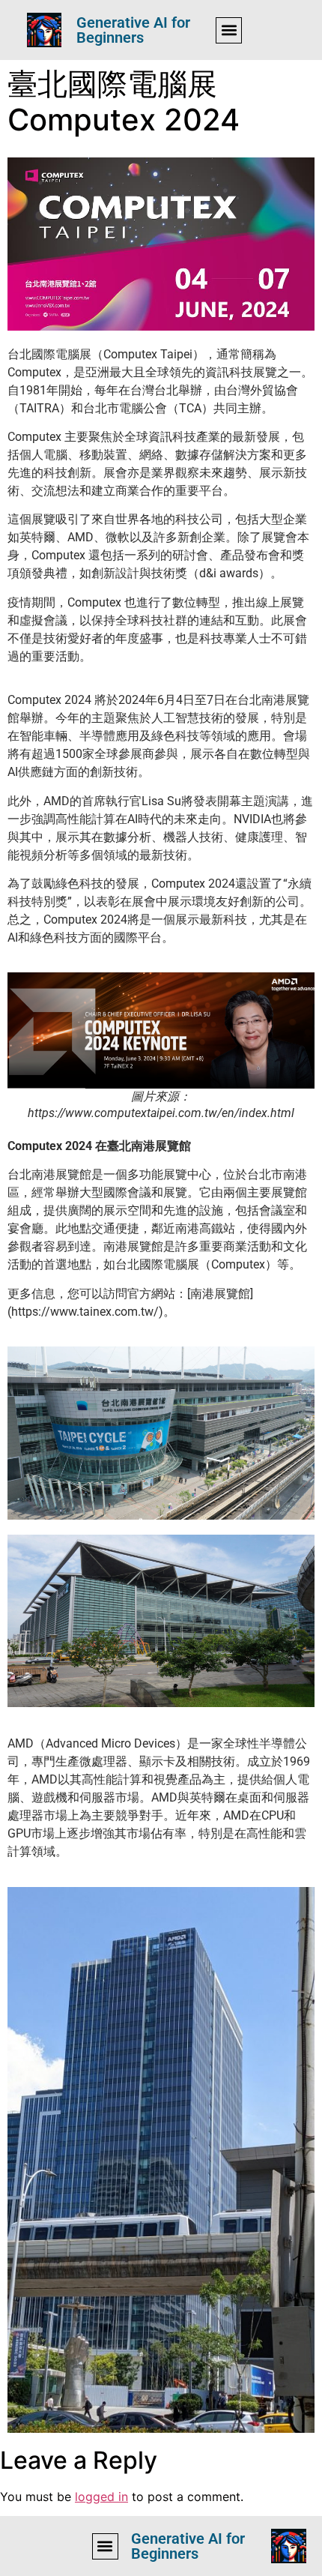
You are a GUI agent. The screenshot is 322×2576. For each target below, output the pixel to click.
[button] (229, 30)
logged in (101, 2497)
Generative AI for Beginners (133, 30)
